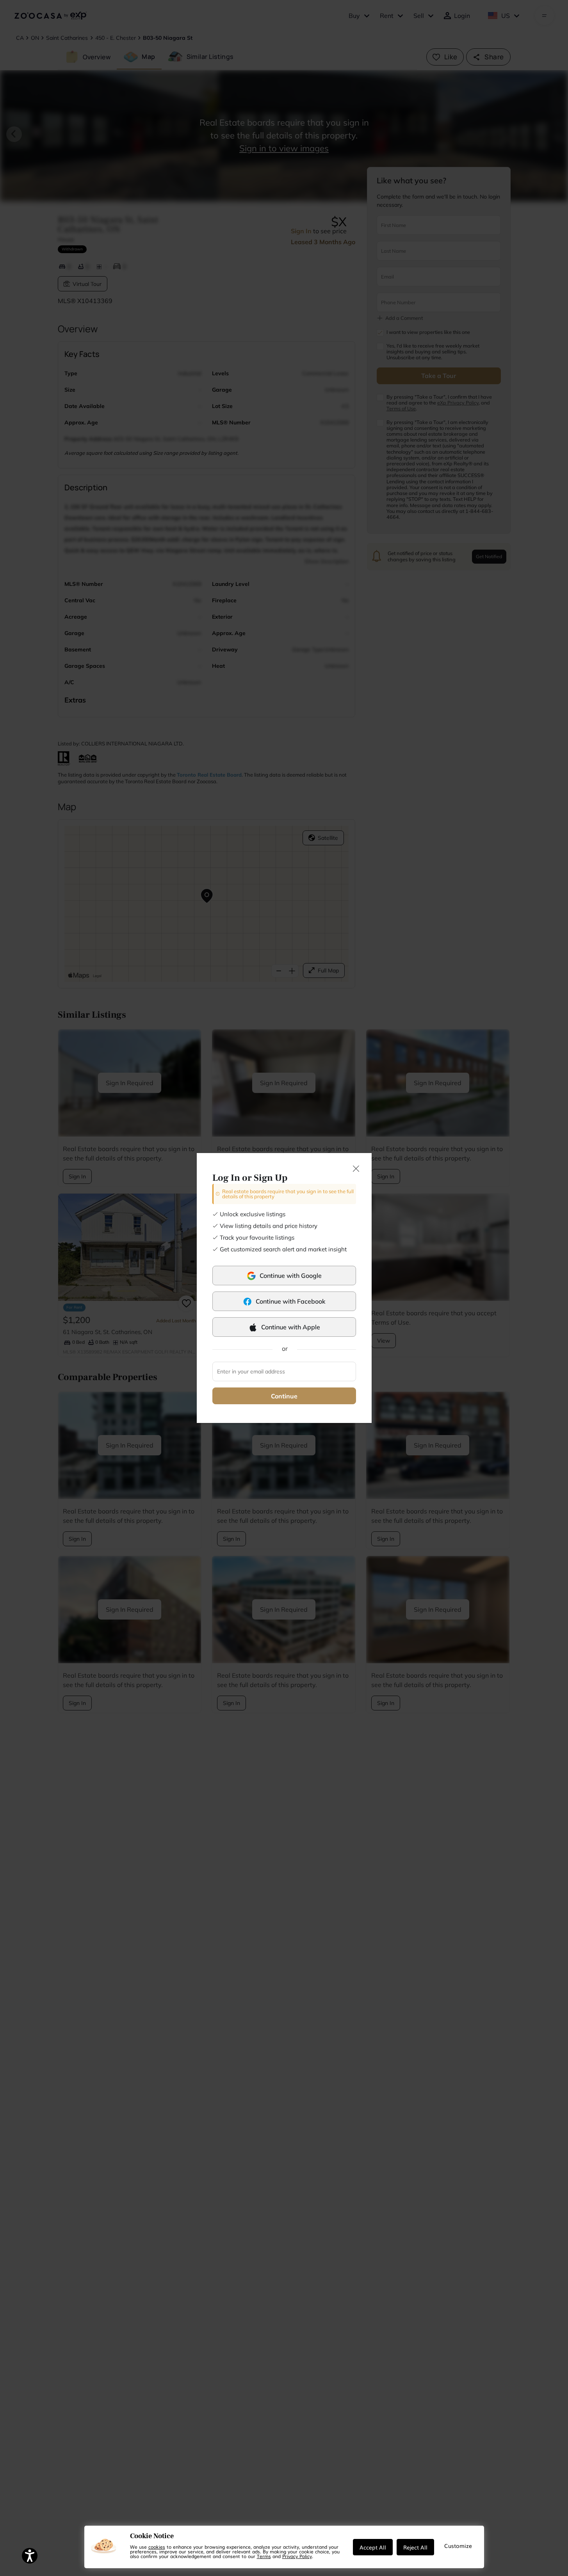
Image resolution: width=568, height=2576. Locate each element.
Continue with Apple (291, 1327)
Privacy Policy (297, 2556)
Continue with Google (291, 1276)
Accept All (373, 2547)
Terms (264, 2556)
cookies (157, 2547)
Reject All (415, 2547)
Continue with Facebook (291, 1301)
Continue (284, 1396)
